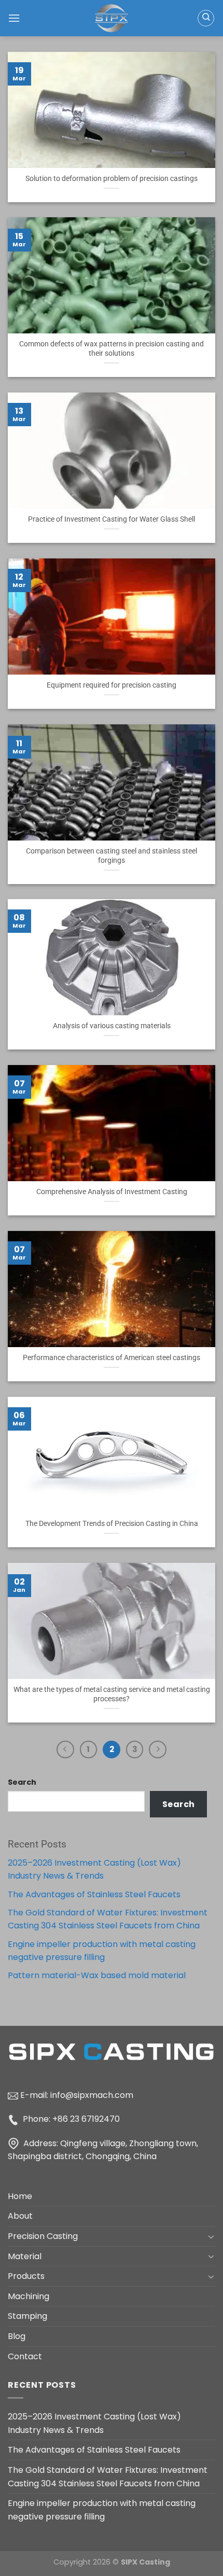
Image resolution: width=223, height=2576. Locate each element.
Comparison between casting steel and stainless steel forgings (112, 856)
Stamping (27, 2316)
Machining (29, 2296)
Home (20, 2196)
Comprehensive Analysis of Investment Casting (112, 1192)
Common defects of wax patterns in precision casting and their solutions (112, 348)
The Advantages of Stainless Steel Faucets (94, 1894)
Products (26, 2276)
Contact (25, 2356)
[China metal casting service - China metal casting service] (112, 18)
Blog (17, 2336)
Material (25, 2256)
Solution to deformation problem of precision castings (112, 178)
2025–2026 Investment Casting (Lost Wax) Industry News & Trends (94, 2423)
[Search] (206, 18)
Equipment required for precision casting (112, 685)
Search (22, 1782)
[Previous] (65, 1749)
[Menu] (14, 18)
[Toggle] (211, 2236)
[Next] (158, 1749)
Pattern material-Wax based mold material (97, 1975)
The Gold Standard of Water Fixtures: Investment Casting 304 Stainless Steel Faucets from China (108, 2477)
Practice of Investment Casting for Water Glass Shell (112, 519)
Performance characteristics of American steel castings (112, 1357)
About (20, 2216)
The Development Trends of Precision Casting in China (112, 1523)
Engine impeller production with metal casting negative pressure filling (102, 2510)
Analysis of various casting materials (112, 1026)
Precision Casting (43, 2236)
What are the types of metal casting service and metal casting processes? (112, 1694)
